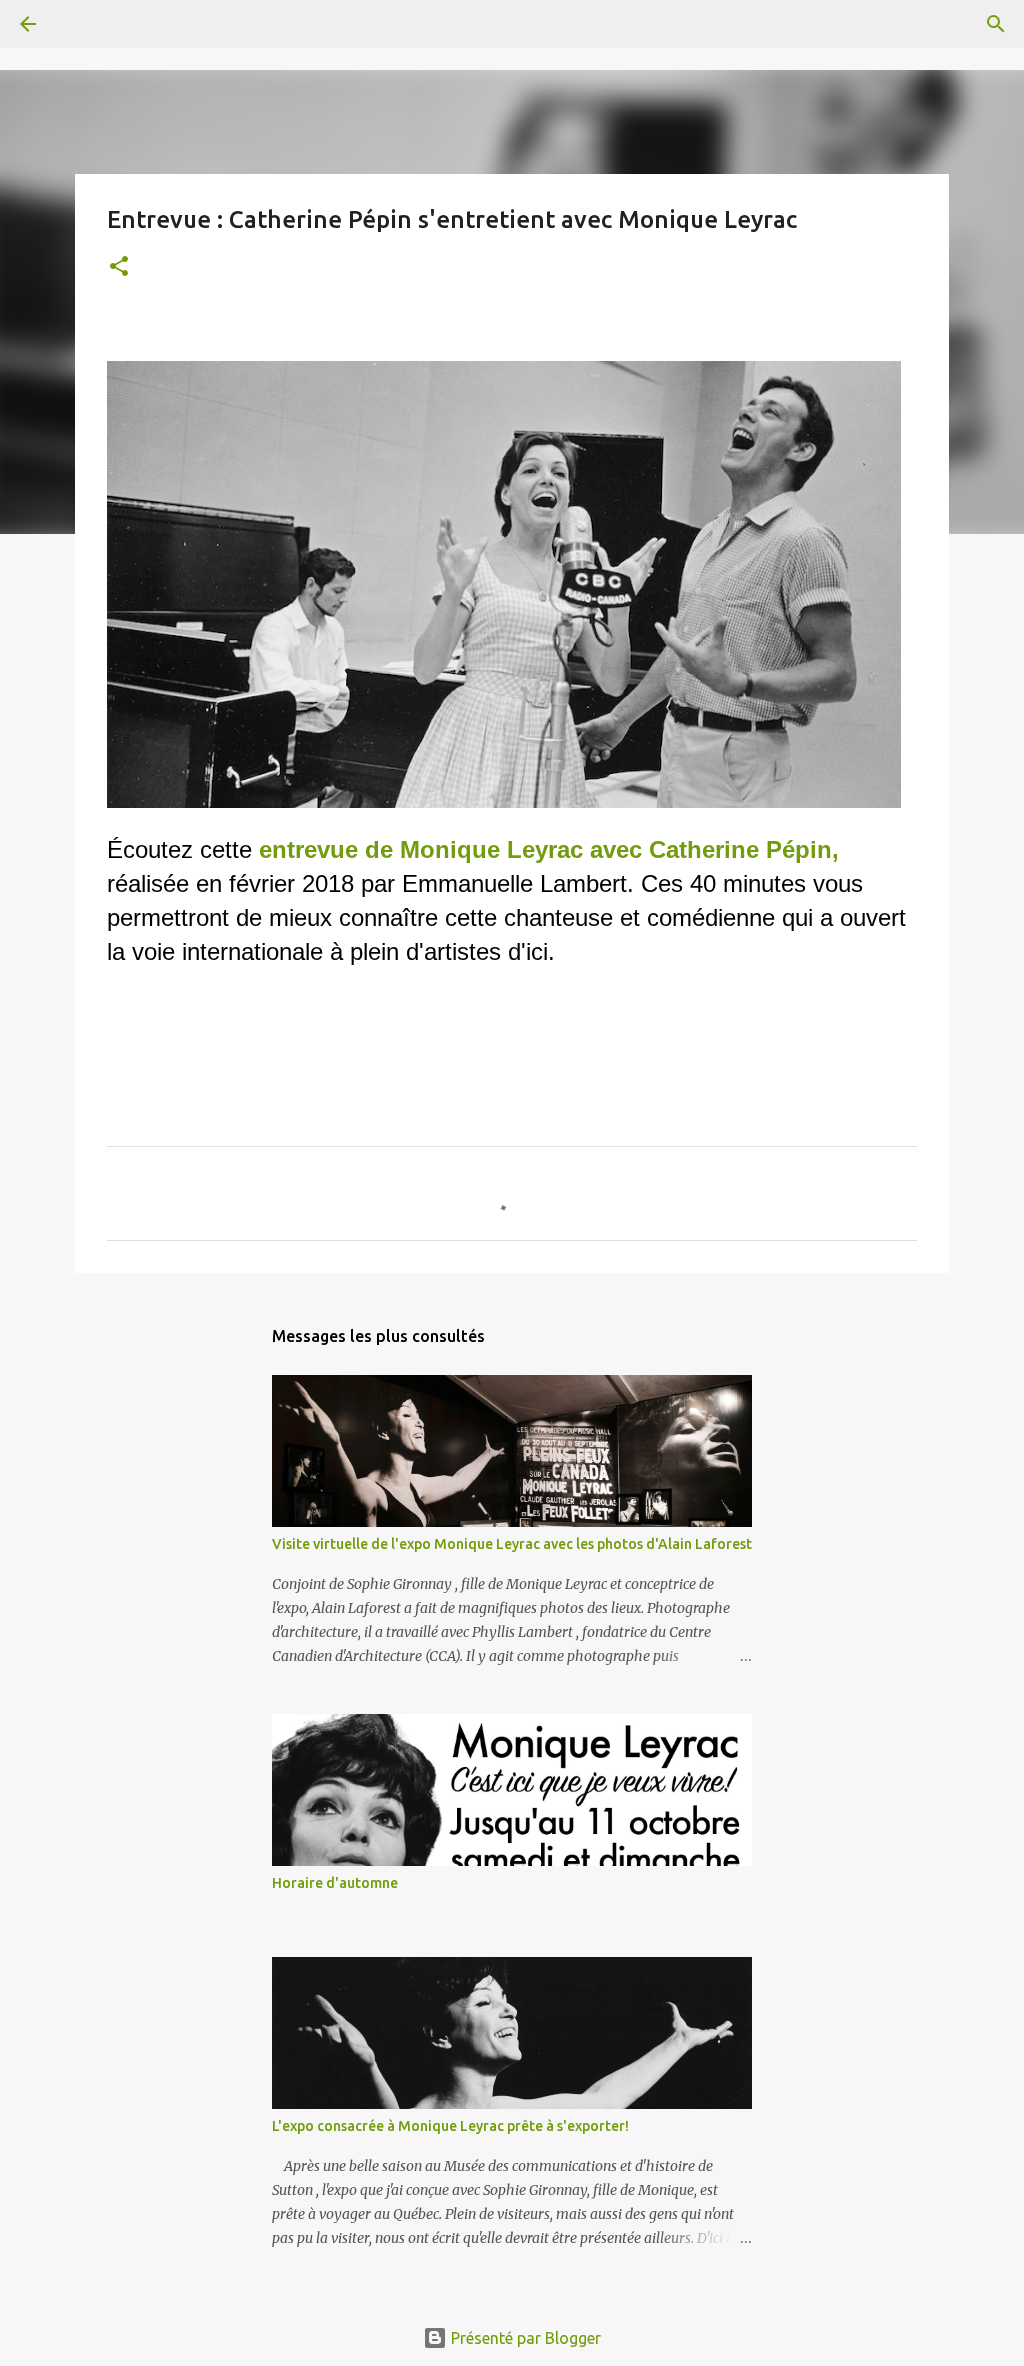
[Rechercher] (84, 24)
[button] (119, 267)
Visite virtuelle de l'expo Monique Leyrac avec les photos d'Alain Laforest (512, 1544)
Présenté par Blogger (524, 2338)
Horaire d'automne (335, 1883)
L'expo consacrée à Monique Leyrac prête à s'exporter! (450, 2126)
